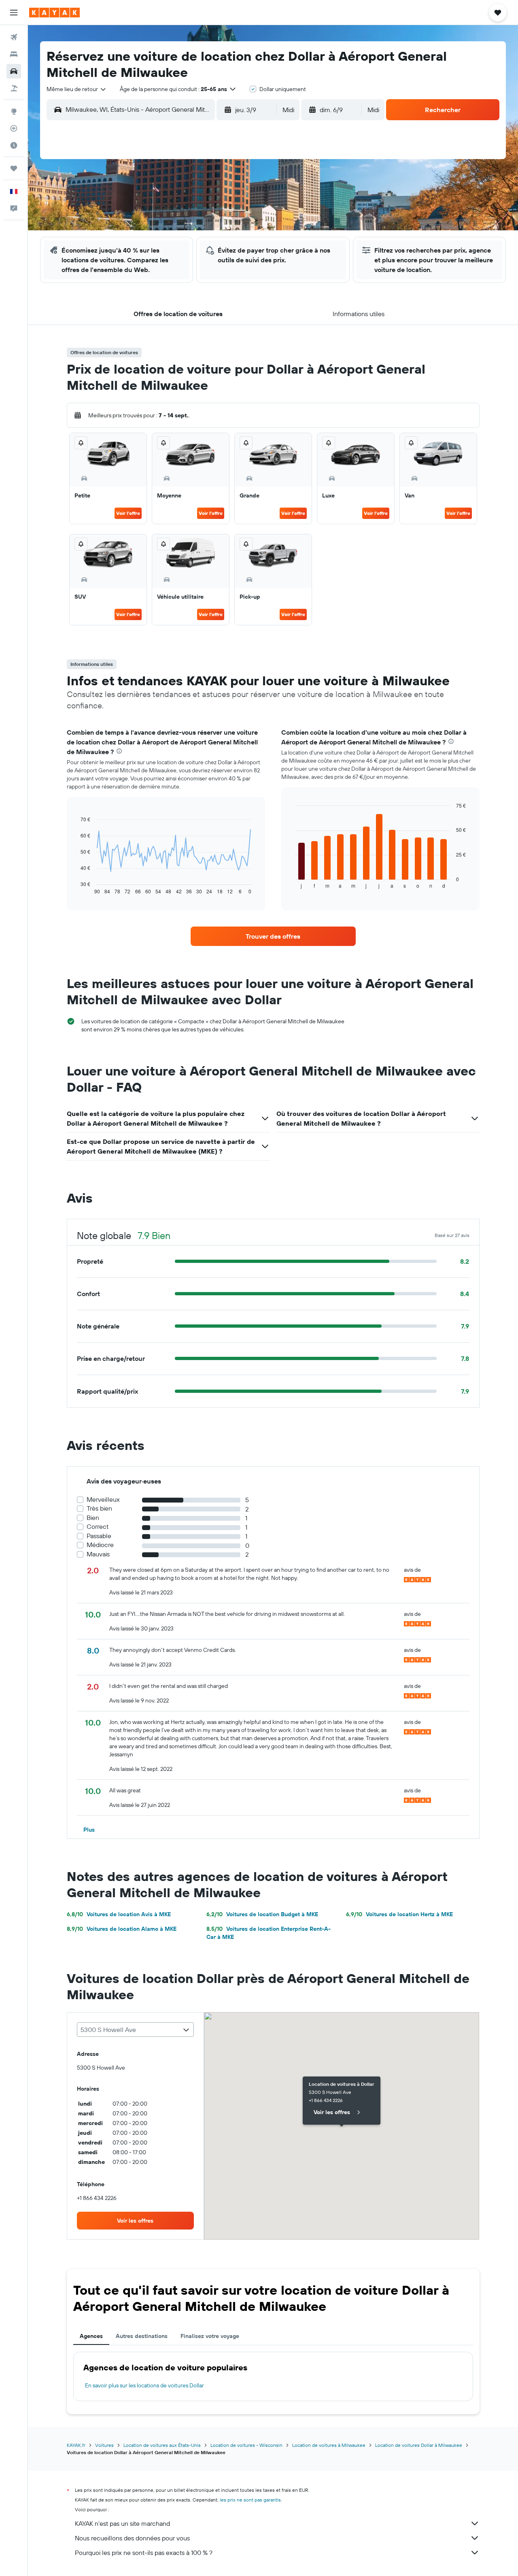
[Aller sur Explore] (14, 111)
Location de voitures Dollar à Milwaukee (419, 2445)
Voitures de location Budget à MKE (262, 1914)
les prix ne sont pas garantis (250, 2500)
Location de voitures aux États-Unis (162, 2445)
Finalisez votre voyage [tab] (210, 2336)
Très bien (99, 1508)
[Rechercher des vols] (14, 37)
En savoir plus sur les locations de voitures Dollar (144, 2385)
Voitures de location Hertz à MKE (399, 1914)
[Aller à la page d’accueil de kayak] (54, 13)
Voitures (104, 2445)
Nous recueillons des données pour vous (132, 2538)
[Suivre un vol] (14, 128)
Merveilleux (103, 1499)
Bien (93, 1518)
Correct (98, 1527)
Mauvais (98, 1554)
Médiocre (100, 1545)
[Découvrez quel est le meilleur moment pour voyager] (14, 145)
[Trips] (14, 168)
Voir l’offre (128, 513)
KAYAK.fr (76, 2445)
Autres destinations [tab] (142, 2336)
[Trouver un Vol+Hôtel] (14, 88)
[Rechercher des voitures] (14, 71)
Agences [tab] (91, 2336)
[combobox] (77, 89)
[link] (273, 936)
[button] (14, 13)
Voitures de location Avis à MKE (119, 1914)
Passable (99, 1536)
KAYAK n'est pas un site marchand (122, 2523)
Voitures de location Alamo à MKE (122, 1929)
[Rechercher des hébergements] (14, 54)
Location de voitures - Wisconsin (246, 2445)
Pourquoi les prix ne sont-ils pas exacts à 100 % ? (144, 2553)
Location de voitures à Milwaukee (329, 2445)
